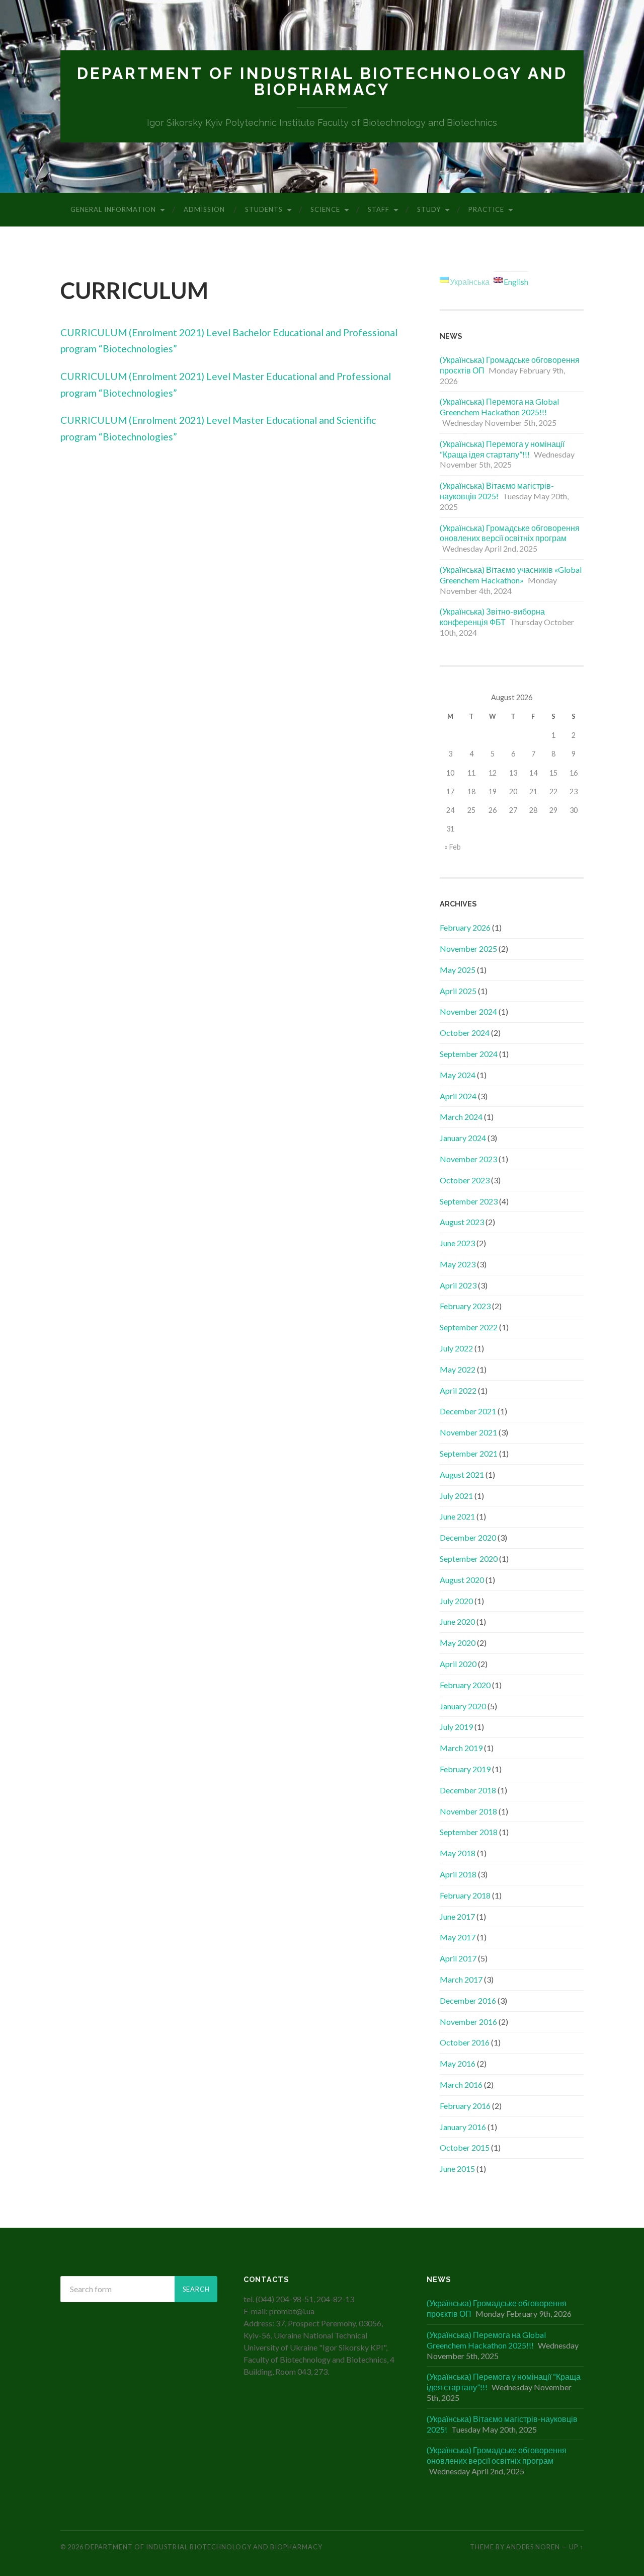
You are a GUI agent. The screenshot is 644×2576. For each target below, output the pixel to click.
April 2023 (458, 1285)
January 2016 (463, 2127)
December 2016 (468, 2000)
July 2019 (456, 1727)
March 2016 (461, 2085)
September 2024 (469, 1054)
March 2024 (461, 1117)
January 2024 (463, 1138)
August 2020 (462, 1580)
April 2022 (458, 1390)
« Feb (453, 847)
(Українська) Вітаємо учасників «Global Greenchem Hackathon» (511, 575)
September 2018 (469, 1832)
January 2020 (463, 1706)
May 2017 (458, 1937)
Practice (486, 209)
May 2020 (458, 1643)
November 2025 (468, 949)
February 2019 (465, 1769)
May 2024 (458, 1075)
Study (429, 209)
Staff (379, 209)
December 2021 (468, 1411)
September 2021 (469, 1453)
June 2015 (457, 2169)
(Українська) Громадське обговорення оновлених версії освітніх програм (510, 533)
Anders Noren (533, 2547)
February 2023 (465, 1306)
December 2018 (468, 1790)
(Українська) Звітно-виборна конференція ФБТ (492, 617)
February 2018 (465, 1895)
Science (325, 209)
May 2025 (458, 970)
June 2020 (457, 1621)
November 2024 (468, 1011)
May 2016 (458, 2063)
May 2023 (458, 1264)
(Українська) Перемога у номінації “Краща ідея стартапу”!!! (502, 449)
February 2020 (465, 1685)
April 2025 (458, 991)
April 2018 (458, 1874)
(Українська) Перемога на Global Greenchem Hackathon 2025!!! (499, 407)
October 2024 (465, 1033)
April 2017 (458, 1958)
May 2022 (458, 1369)
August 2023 (462, 1222)
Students (264, 209)
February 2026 (465, 927)
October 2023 (465, 1180)
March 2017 (461, 1979)
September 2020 (469, 1559)
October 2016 (465, 2042)
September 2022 (469, 1327)
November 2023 (468, 1159)
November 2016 (468, 2022)
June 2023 (457, 1243)
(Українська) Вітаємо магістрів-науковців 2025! (497, 491)
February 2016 (465, 2106)
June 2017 (457, 1916)
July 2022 (456, 1348)
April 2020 (458, 1664)
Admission (204, 209)
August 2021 (462, 1474)
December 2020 (468, 1537)
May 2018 (458, 1853)
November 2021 (468, 1432)
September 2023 (469, 1201)
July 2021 (456, 1496)
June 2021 (457, 1516)
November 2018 (468, 1811)
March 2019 (461, 1748)
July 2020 (456, 1601)
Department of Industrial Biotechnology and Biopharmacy (322, 81)
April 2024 (458, 1096)
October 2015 (465, 2147)
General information (113, 209)
